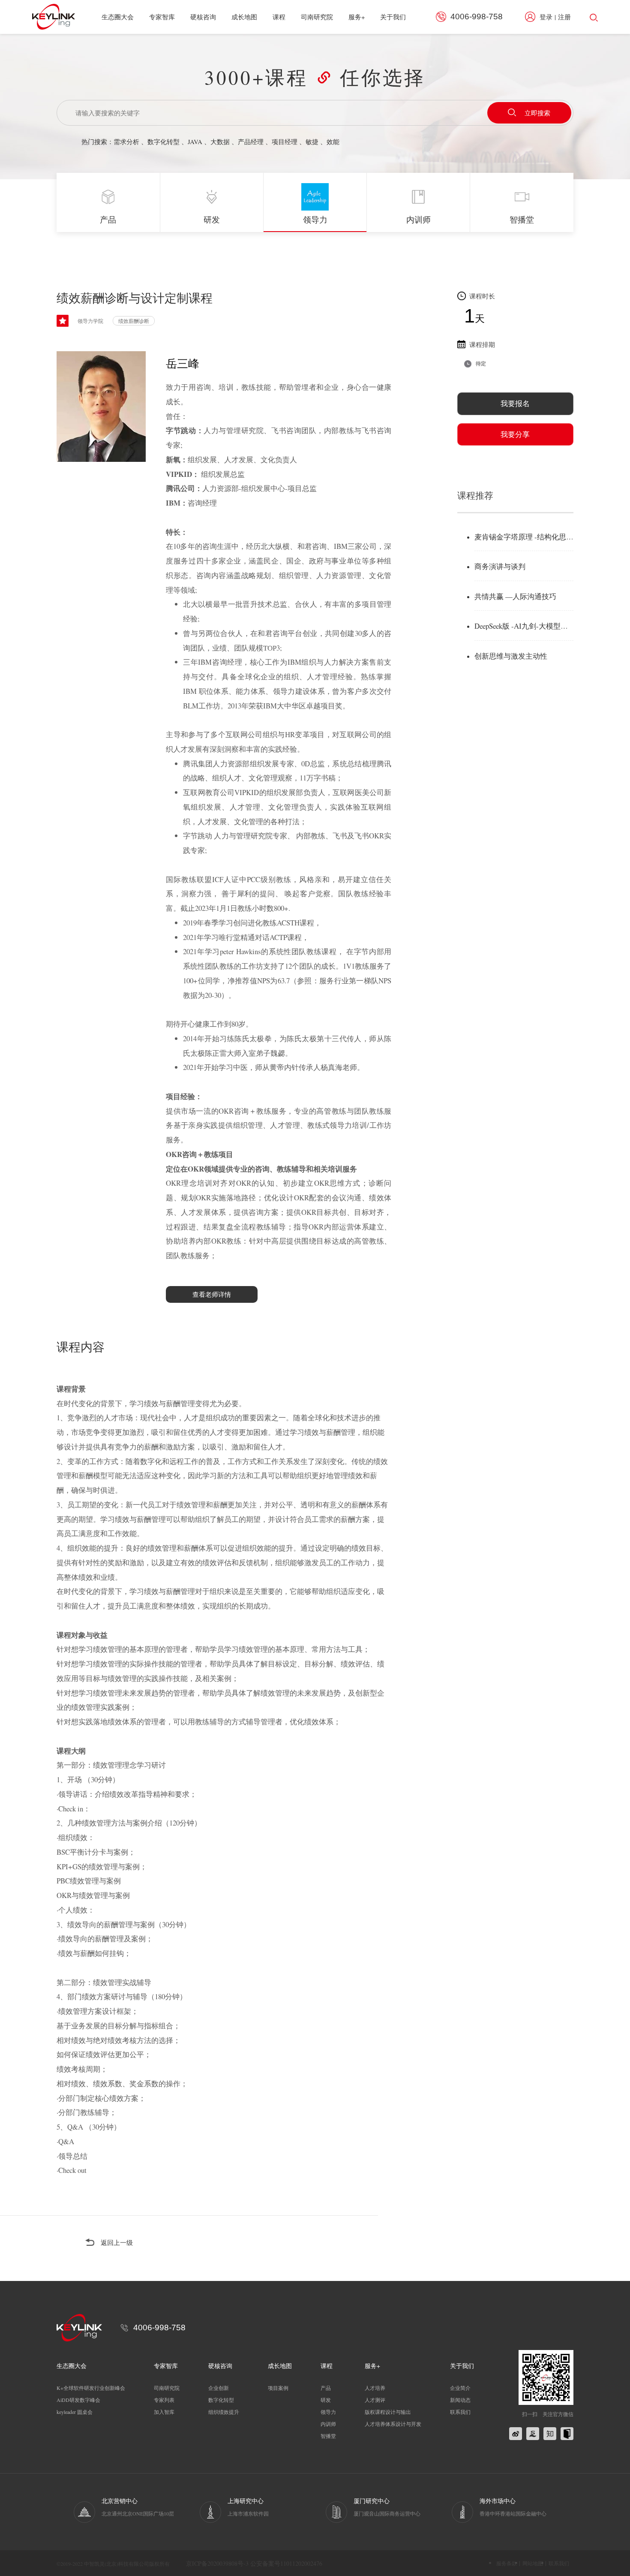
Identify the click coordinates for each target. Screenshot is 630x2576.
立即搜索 (537, 113)
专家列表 (164, 2400)
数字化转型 (163, 142)
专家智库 (162, 17)
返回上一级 (117, 2242)
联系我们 (460, 2412)
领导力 (328, 2412)
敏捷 (312, 142)
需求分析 (126, 142)
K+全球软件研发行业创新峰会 (91, 2388)
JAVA (195, 142)
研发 (326, 2400)
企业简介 (460, 2388)
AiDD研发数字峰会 (78, 2400)
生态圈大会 (118, 17)
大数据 (220, 142)
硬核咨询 (203, 17)
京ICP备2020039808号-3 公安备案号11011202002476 (254, 2563)
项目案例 (278, 2388)
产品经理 (251, 142)
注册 (564, 17)
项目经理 (285, 142)
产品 (326, 2388)
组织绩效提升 (224, 2412)
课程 (279, 17)
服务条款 (507, 2563)
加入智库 (164, 2412)
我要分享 (515, 434)
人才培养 (375, 2388)
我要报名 (515, 403)
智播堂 (328, 2436)
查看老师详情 (212, 1294)
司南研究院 (317, 17)
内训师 (328, 2424)
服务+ (357, 17)
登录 (546, 17)
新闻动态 (460, 2400)
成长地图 (244, 17)
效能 (333, 142)
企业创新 (219, 2388)
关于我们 (393, 17)
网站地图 (533, 2563)
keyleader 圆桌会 (75, 2412)
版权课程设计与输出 (388, 2412)
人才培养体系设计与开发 (393, 2424)
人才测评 (375, 2400)
